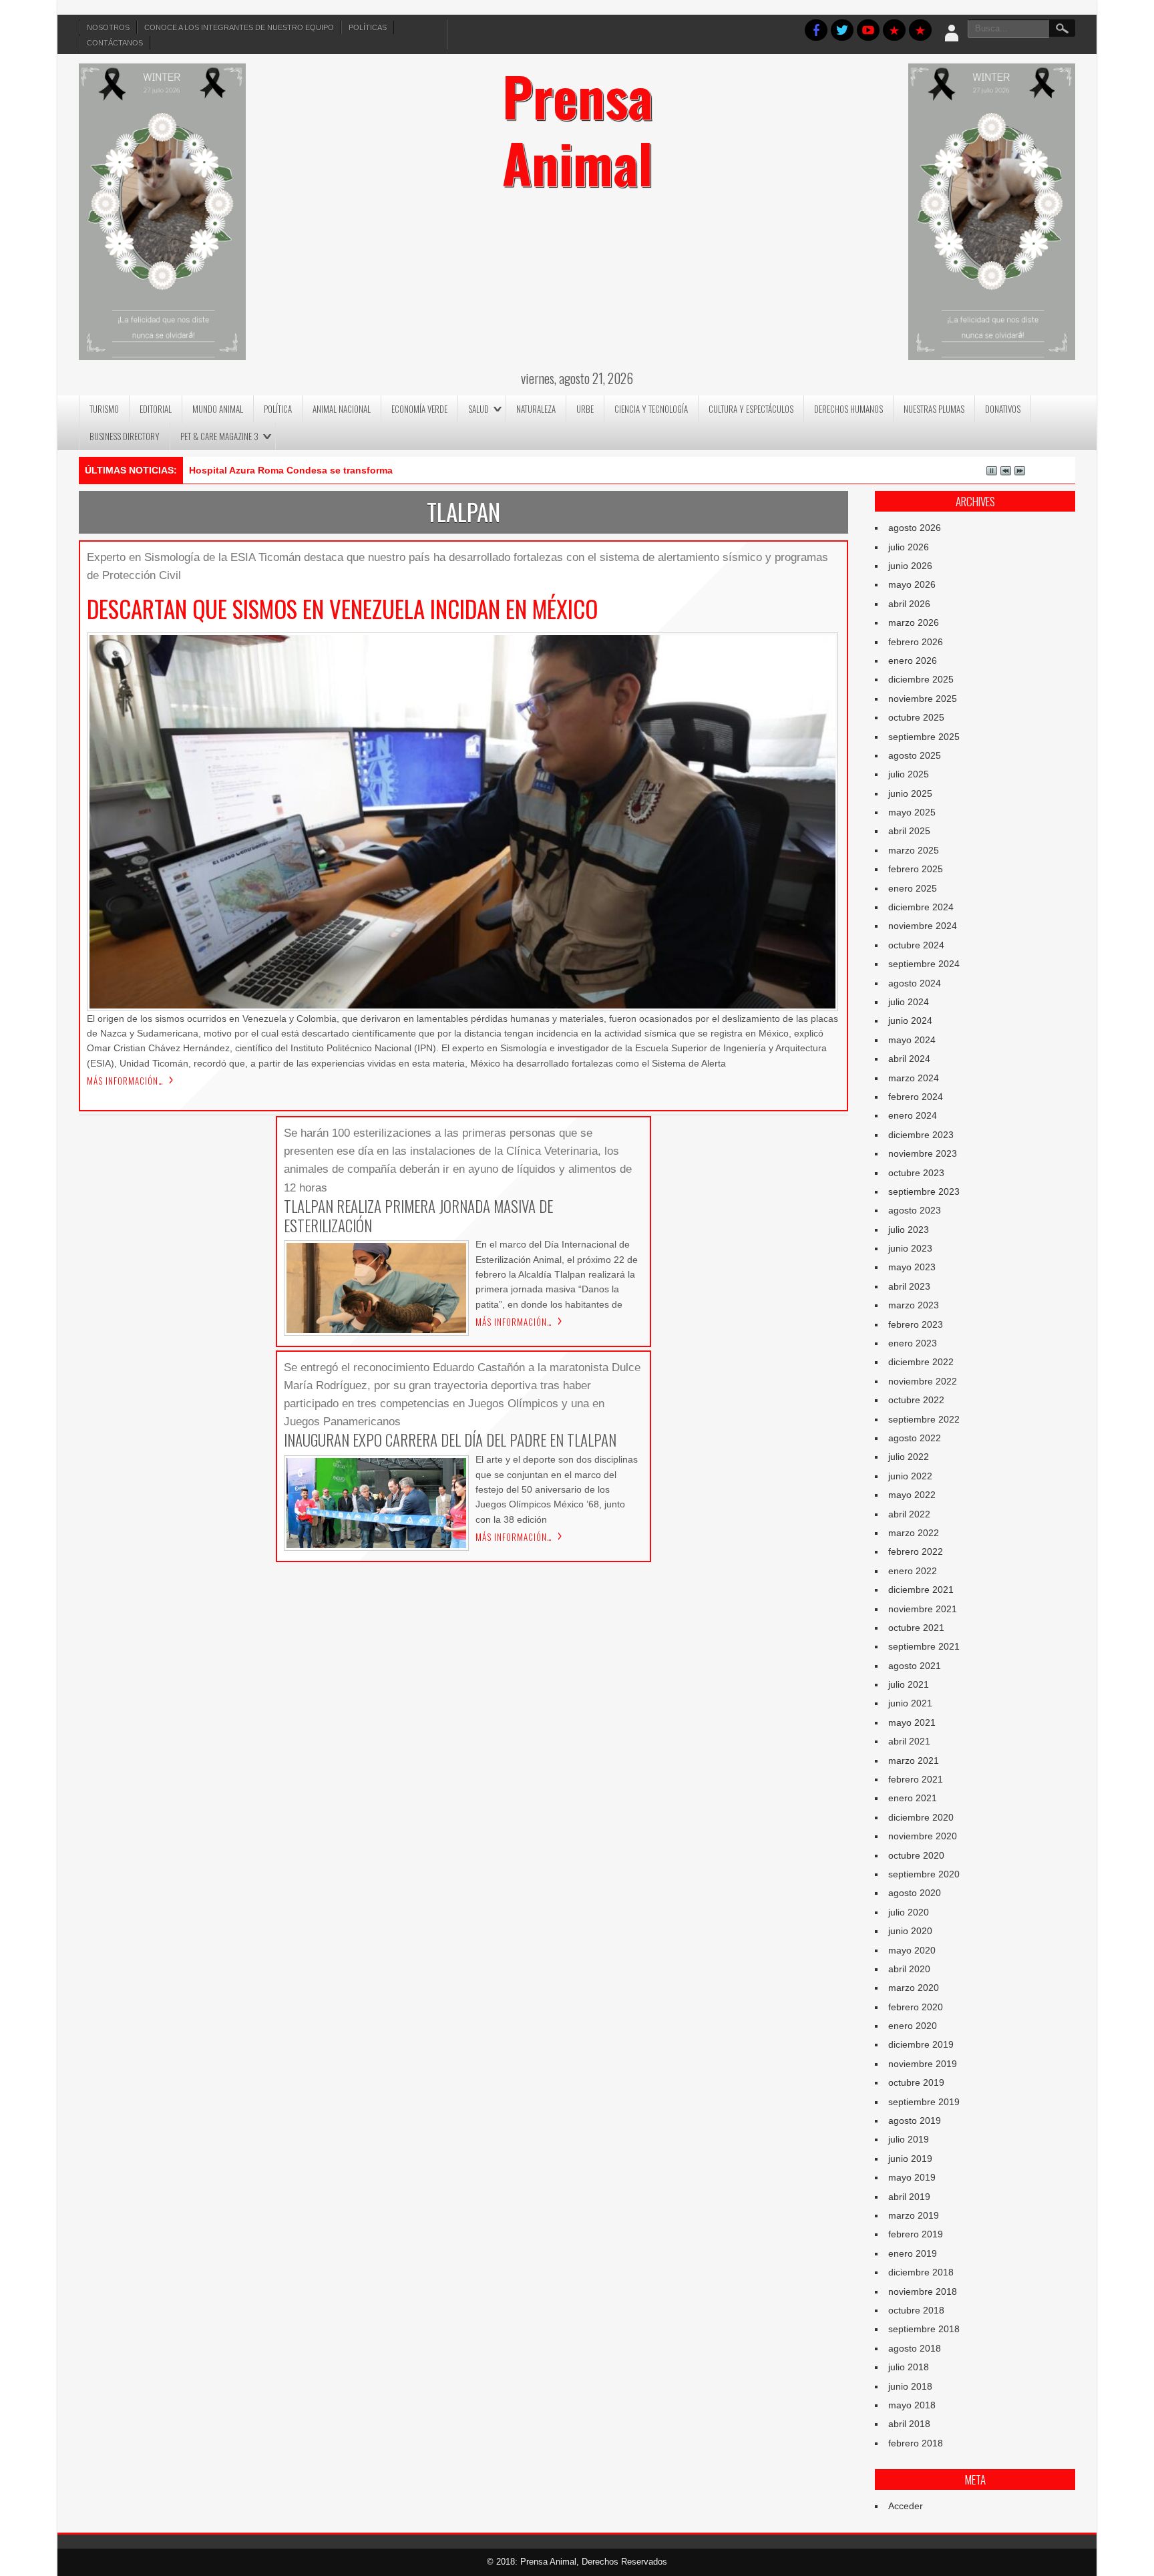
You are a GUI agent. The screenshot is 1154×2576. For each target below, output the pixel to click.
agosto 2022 (915, 1438)
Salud (478, 409)
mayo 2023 (912, 1267)
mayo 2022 (912, 1495)
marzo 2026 (914, 622)
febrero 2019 (916, 2234)
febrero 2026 (916, 642)
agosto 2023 (915, 1210)
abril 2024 (909, 1059)
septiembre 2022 (924, 1419)
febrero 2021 (916, 1779)
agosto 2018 (915, 2348)
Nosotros (108, 27)
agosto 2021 (915, 1666)
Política (278, 409)
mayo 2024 (912, 1040)
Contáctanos (115, 43)
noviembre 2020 (923, 1836)
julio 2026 (909, 547)
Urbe (585, 409)
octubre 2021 (916, 1628)
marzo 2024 (914, 1078)
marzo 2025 (914, 850)
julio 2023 (909, 1230)
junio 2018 (910, 2386)
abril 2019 (909, 2197)
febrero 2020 (916, 2007)
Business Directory (125, 436)
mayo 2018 (912, 2405)
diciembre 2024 (921, 907)
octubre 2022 (916, 1400)
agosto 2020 (915, 1893)
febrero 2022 (916, 1551)
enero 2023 (913, 1343)
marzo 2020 (914, 1988)
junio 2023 (910, 1248)
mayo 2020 (912, 1950)
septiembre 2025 (924, 737)
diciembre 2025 (921, 679)
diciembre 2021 (921, 1590)
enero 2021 (913, 1798)
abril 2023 (909, 1286)
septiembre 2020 (924, 1874)
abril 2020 (909, 1969)
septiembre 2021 (924, 1646)
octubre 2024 (916, 945)
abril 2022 (909, 1514)
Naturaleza (536, 409)
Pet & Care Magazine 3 (219, 436)
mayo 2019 (912, 2177)
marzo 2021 (914, 1761)
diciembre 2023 (921, 1135)
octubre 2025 (916, 717)
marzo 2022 (914, 1533)
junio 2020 (910, 1931)
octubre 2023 (916, 1173)
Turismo (104, 409)
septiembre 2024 (924, 964)
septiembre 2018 (924, 2329)
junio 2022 (910, 1476)
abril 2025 (909, 831)
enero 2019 (913, 2253)
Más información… (125, 1081)
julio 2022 (909, 1457)
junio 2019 (910, 2159)
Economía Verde (419, 409)
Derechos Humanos (848, 409)
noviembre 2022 (923, 1381)
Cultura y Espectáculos (751, 409)
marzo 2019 (914, 2215)
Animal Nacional (342, 409)
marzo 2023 (914, 1305)
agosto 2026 (915, 528)
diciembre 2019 (921, 2044)
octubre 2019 (916, 2082)
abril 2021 (909, 1741)
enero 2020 (913, 2026)
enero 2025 (913, 888)
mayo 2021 (912, 1722)
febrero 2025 (916, 869)
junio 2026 (910, 566)
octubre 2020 (916, 1855)
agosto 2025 (915, 755)
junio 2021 (910, 1703)
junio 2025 (910, 793)
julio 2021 (909, 1684)
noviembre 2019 (923, 2064)
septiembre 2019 (924, 2102)
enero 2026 (913, 661)
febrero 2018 (916, 2443)
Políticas (368, 27)
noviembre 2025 (923, 699)
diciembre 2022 (921, 1362)
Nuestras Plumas (934, 409)
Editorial (156, 409)
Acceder (906, 2506)
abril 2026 (909, 604)
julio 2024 (909, 1002)
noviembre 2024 (923, 926)
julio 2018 (909, 2367)
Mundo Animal (218, 409)
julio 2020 (909, 1912)
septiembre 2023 (924, 1191)
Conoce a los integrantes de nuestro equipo (239, 27)
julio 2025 (909, 774)
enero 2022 (913, 1571)
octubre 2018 (916, 2310)
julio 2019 (909, 2139)
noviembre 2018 (923, 2291)
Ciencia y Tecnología (651, 409)
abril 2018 (909, 2424)
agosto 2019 (915, 2121)
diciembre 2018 (921, 2272)
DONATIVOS (1003, 409)
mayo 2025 (912, 812)
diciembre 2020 (921, 1817)
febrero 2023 (916, 1324)
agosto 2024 (915, 983)
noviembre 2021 (923, 1609)
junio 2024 (910, 1021)
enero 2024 (913, 1115)
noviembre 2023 (923, 1153)
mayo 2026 (912, 584)
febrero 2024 (916, 1097)
